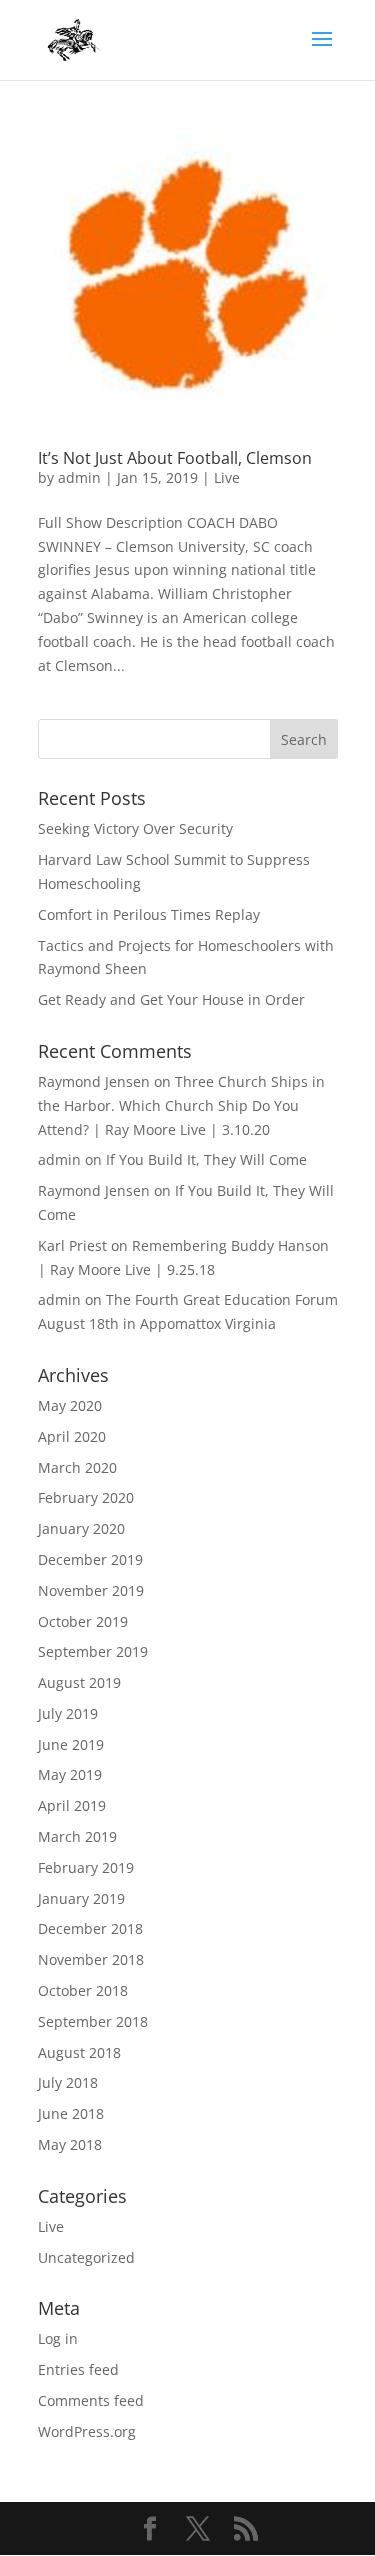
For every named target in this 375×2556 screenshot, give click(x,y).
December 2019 (90, 1559)
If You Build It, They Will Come (206, 1159)
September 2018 (93, 2021)
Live (227, 477)
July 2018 (68, 2082)
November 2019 (91, 1590)
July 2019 (68, 1713)
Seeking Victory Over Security (135, 828)
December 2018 (90, 1928)
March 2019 (77, 1836)
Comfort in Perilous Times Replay (149, 914)
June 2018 (71, 2113)
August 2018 (79, 2052)
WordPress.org (87, 2431)
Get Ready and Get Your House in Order (171, 999)
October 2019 (83, 1621)
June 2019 (71, 1744)
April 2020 (72, 1436)
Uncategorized (86, 2257)
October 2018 (83, 1990)
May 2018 (70, 2144)
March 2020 (77, 1467)
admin (79, 477)
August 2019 (79, 1682)
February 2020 (86, 1497)
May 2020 (70, 1405)
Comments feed (91, 2400)
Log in (58, 2338)
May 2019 (70, 1774)
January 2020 (81, 1528)
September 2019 (93, 1651)
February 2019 (86, 1867)
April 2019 (72, 1805)
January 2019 (81, 1898)
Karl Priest (72, 1245)
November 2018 (91, 1959)
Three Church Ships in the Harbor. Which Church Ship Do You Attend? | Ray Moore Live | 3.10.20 (181, 1105)
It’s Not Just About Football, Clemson (175, 458)
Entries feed (78, 2369)
